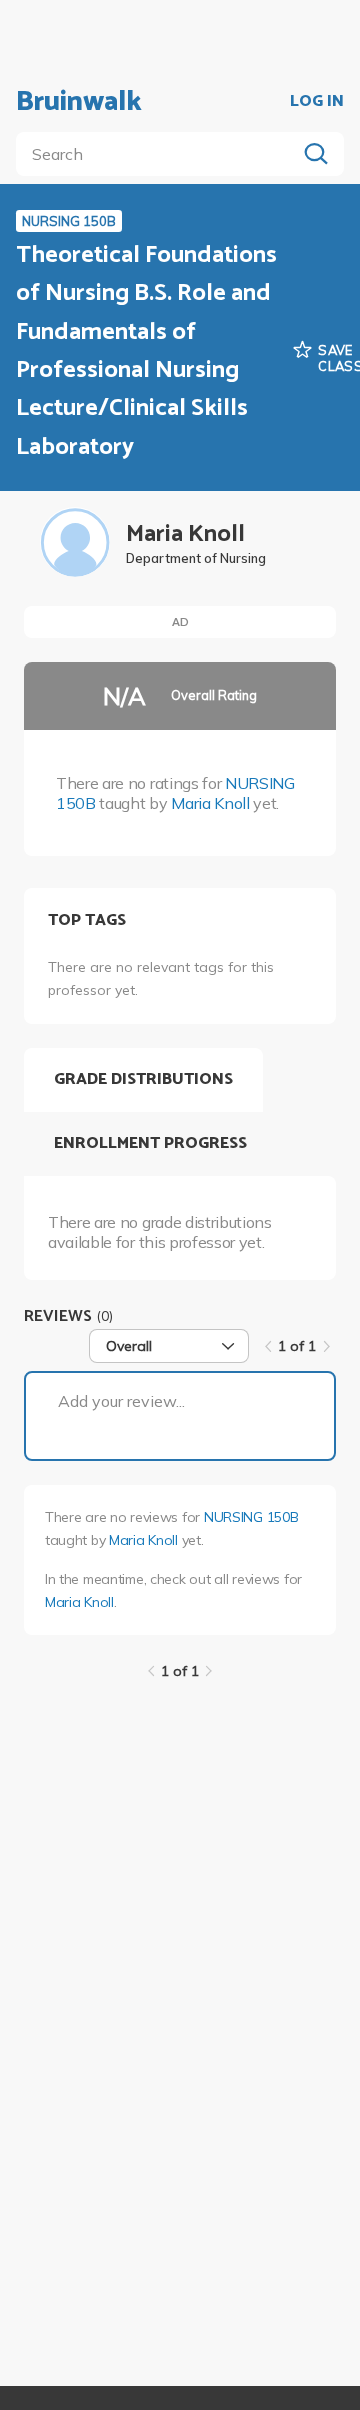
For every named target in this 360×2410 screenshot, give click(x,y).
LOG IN (317, 102)
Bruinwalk (79, 102)
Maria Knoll (210, 803)
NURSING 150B (251, 1517)
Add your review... (121, 1401)
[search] (160, 154)
